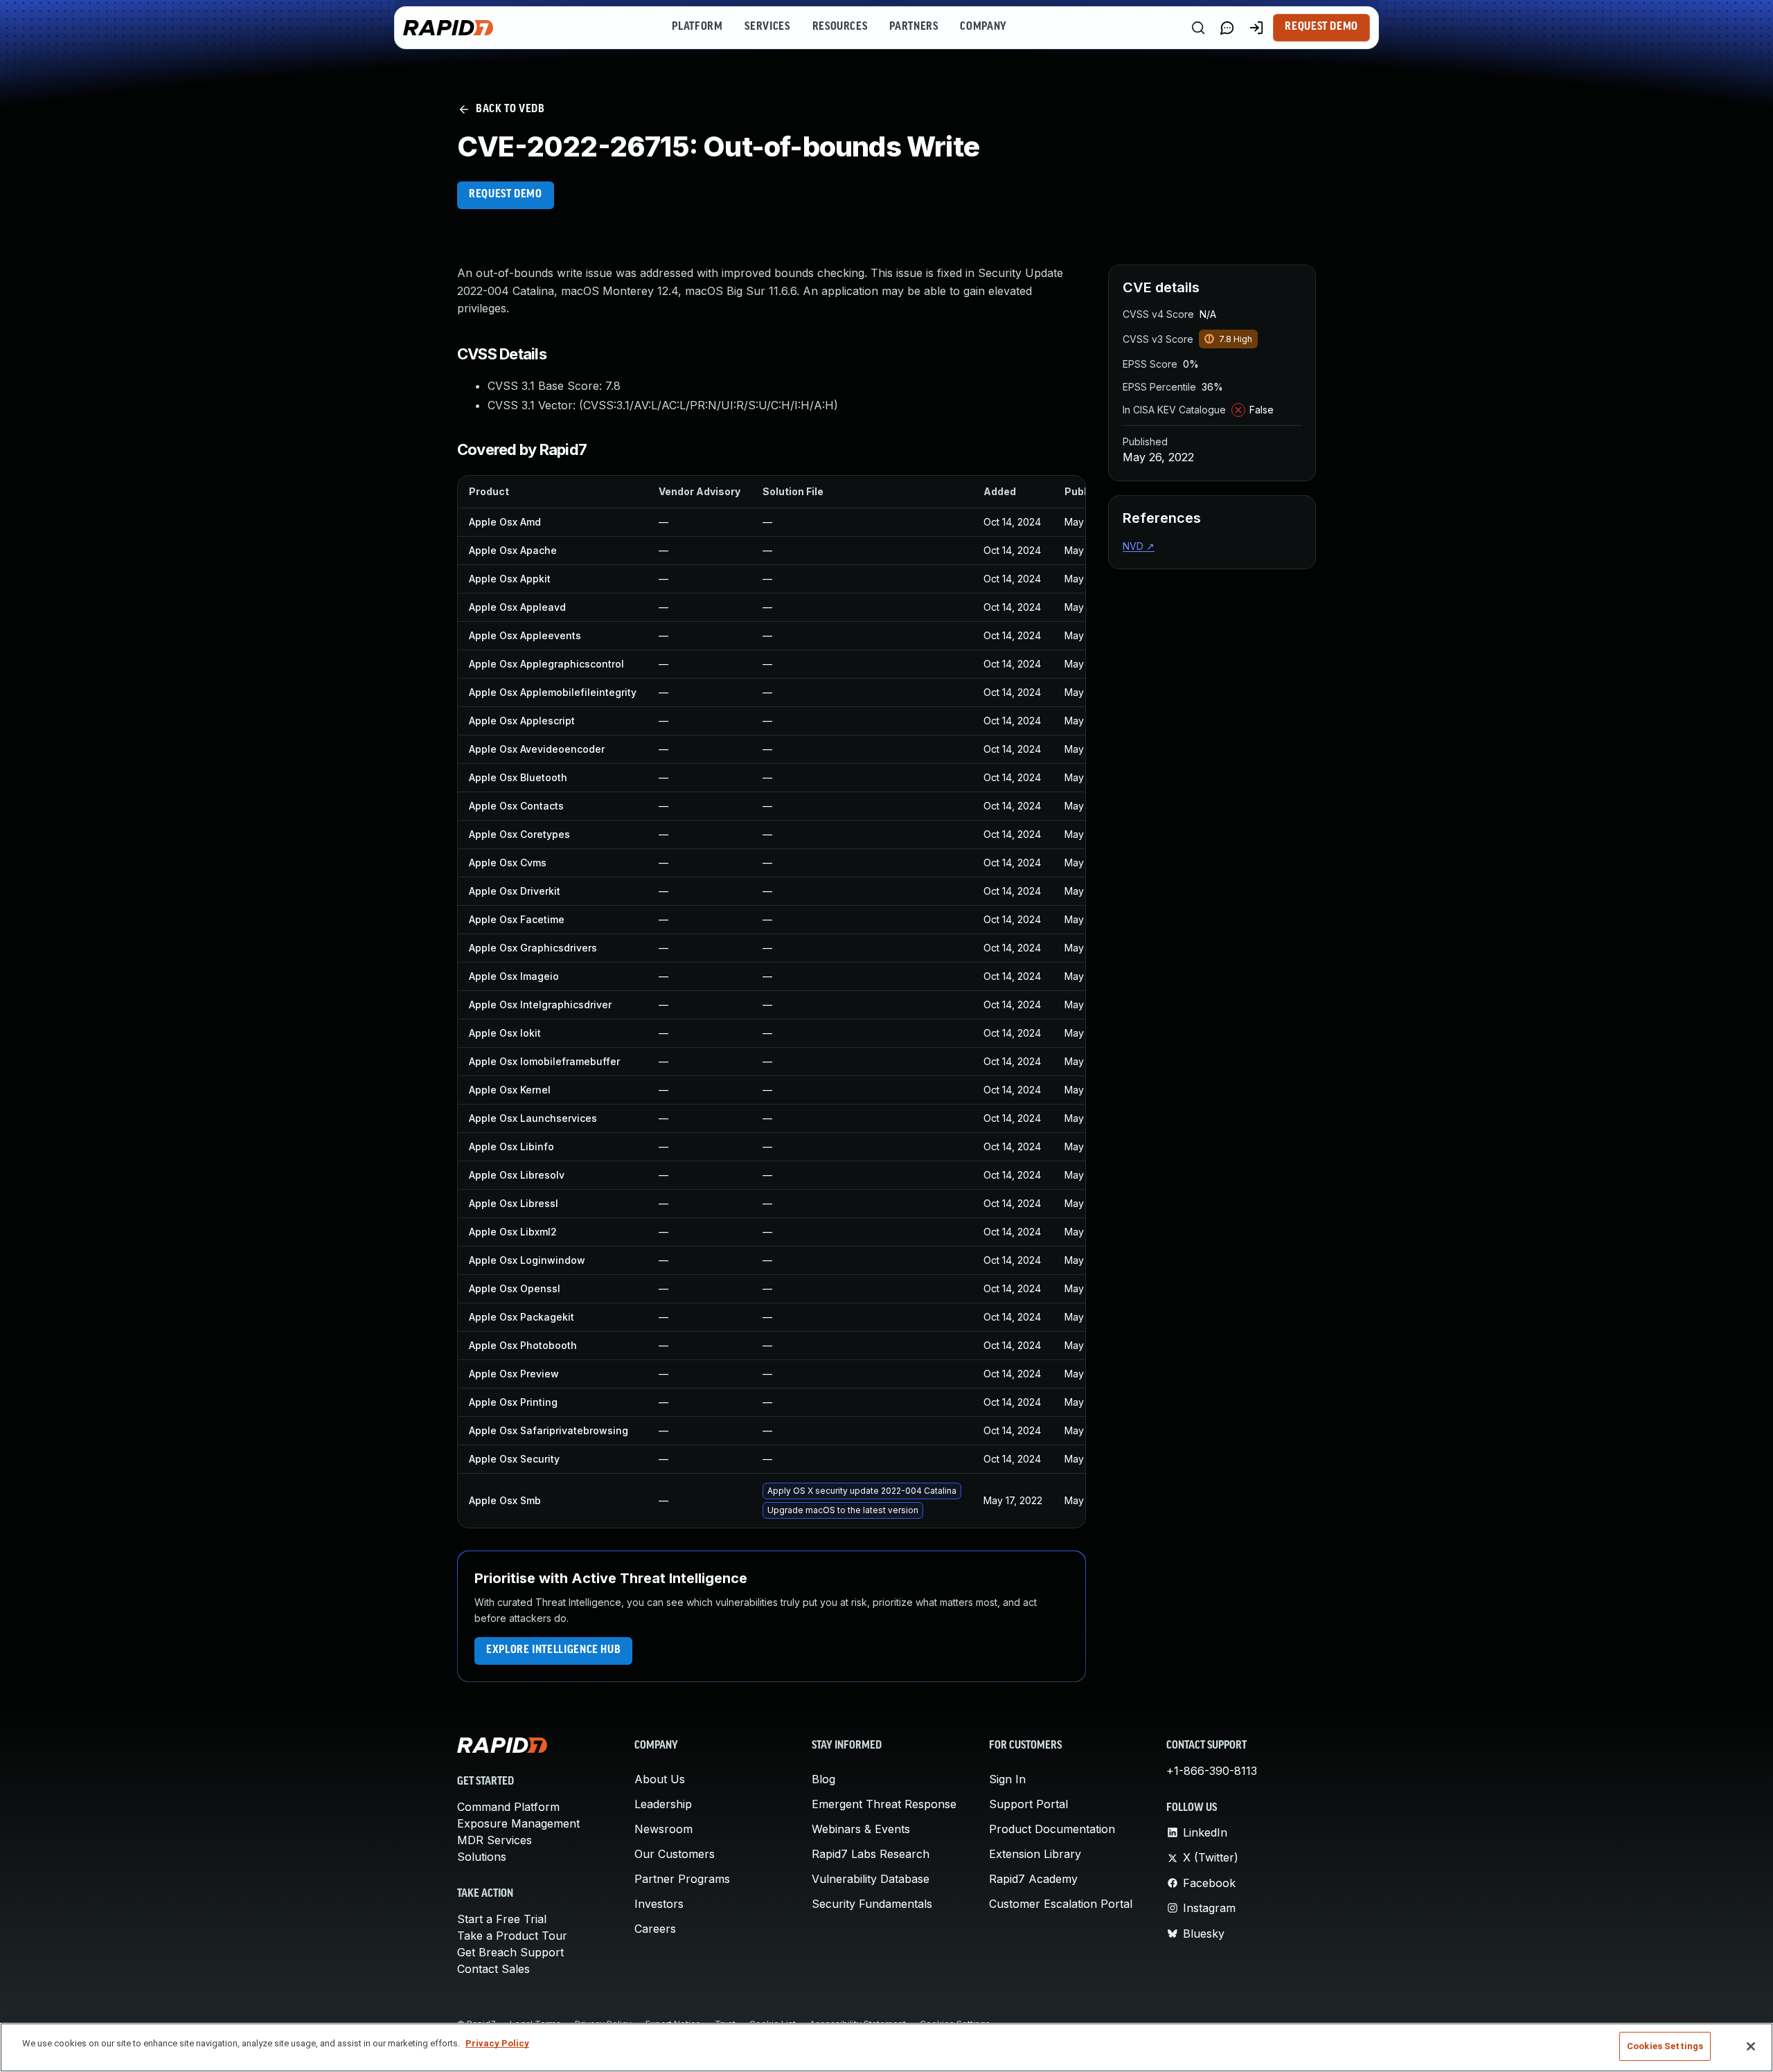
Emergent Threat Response (884, 1804)
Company (983, 27)
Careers (655, 1929)
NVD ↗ (1139, 546)
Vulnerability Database (871, 1879)
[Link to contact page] (1227, 28)
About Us (660, 1779)
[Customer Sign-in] (1256, 28)
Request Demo (1321, 27)
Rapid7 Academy (1033, 1879)
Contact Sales (493, 1969)
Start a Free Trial (502, 1919)
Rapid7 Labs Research (871, 1854)
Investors (659, 1904)
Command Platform (508, 1807)
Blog (823, 1779)
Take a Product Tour (512, 1936)
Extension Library (1035, 1854)
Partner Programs (682, 1879)
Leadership (663, 1804)
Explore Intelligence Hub (553, 1650)
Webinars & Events (861, 1829)
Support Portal (1028, 1804)
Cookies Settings (1665, 2046)
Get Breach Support (510, 1952)
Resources (840, 27)
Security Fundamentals (872, 1904)
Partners (914, 27)
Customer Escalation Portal (1061, 1904)
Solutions (482, 1857)
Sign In (1007, 1779)
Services (767, 27)
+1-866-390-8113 (1212, 1771)
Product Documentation (1052, 1829)
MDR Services (495, 1840)
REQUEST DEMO (506, 195)
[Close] (1751, 2046)
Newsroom (663, 1829)
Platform (697, 27)
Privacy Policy (497, 2043)
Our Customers (675, 1854)
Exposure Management (518, 1823)
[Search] (1198, 28)
